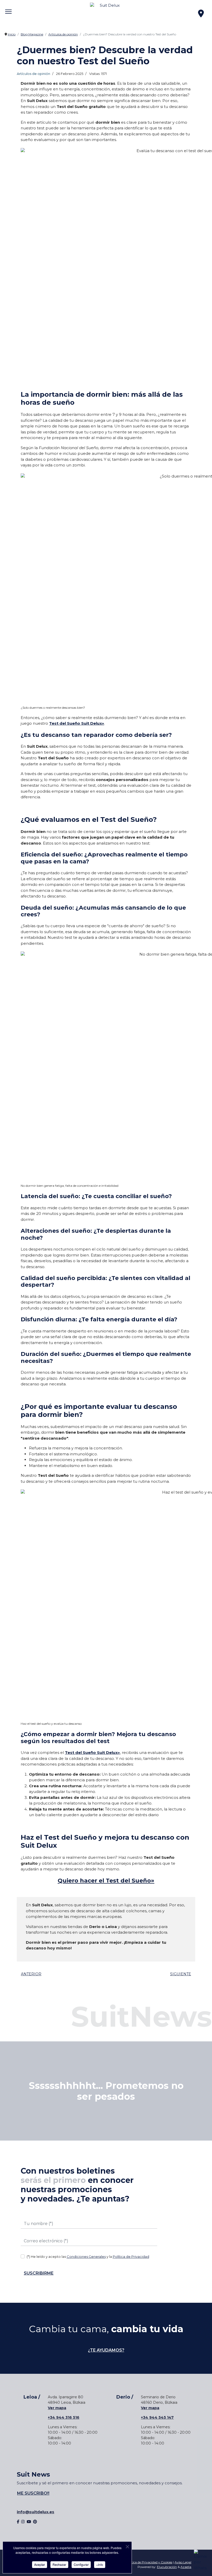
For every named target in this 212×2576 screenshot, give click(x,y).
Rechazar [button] (59, 2565)
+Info (100, 2565)
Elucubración (167, 2567)
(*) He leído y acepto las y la (88, 2257)
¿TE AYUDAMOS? (106, 2350)
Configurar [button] (81, 2565)
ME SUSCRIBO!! (33, 2493)
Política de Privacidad (131, 2257)
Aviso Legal (183, 2562)
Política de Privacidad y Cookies (149, 2562)
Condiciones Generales (86, 2257)
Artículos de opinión (33, 74)
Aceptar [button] (40, 2565)
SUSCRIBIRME (39, 2273)
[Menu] (8, 8)
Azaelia (186, 2567)
